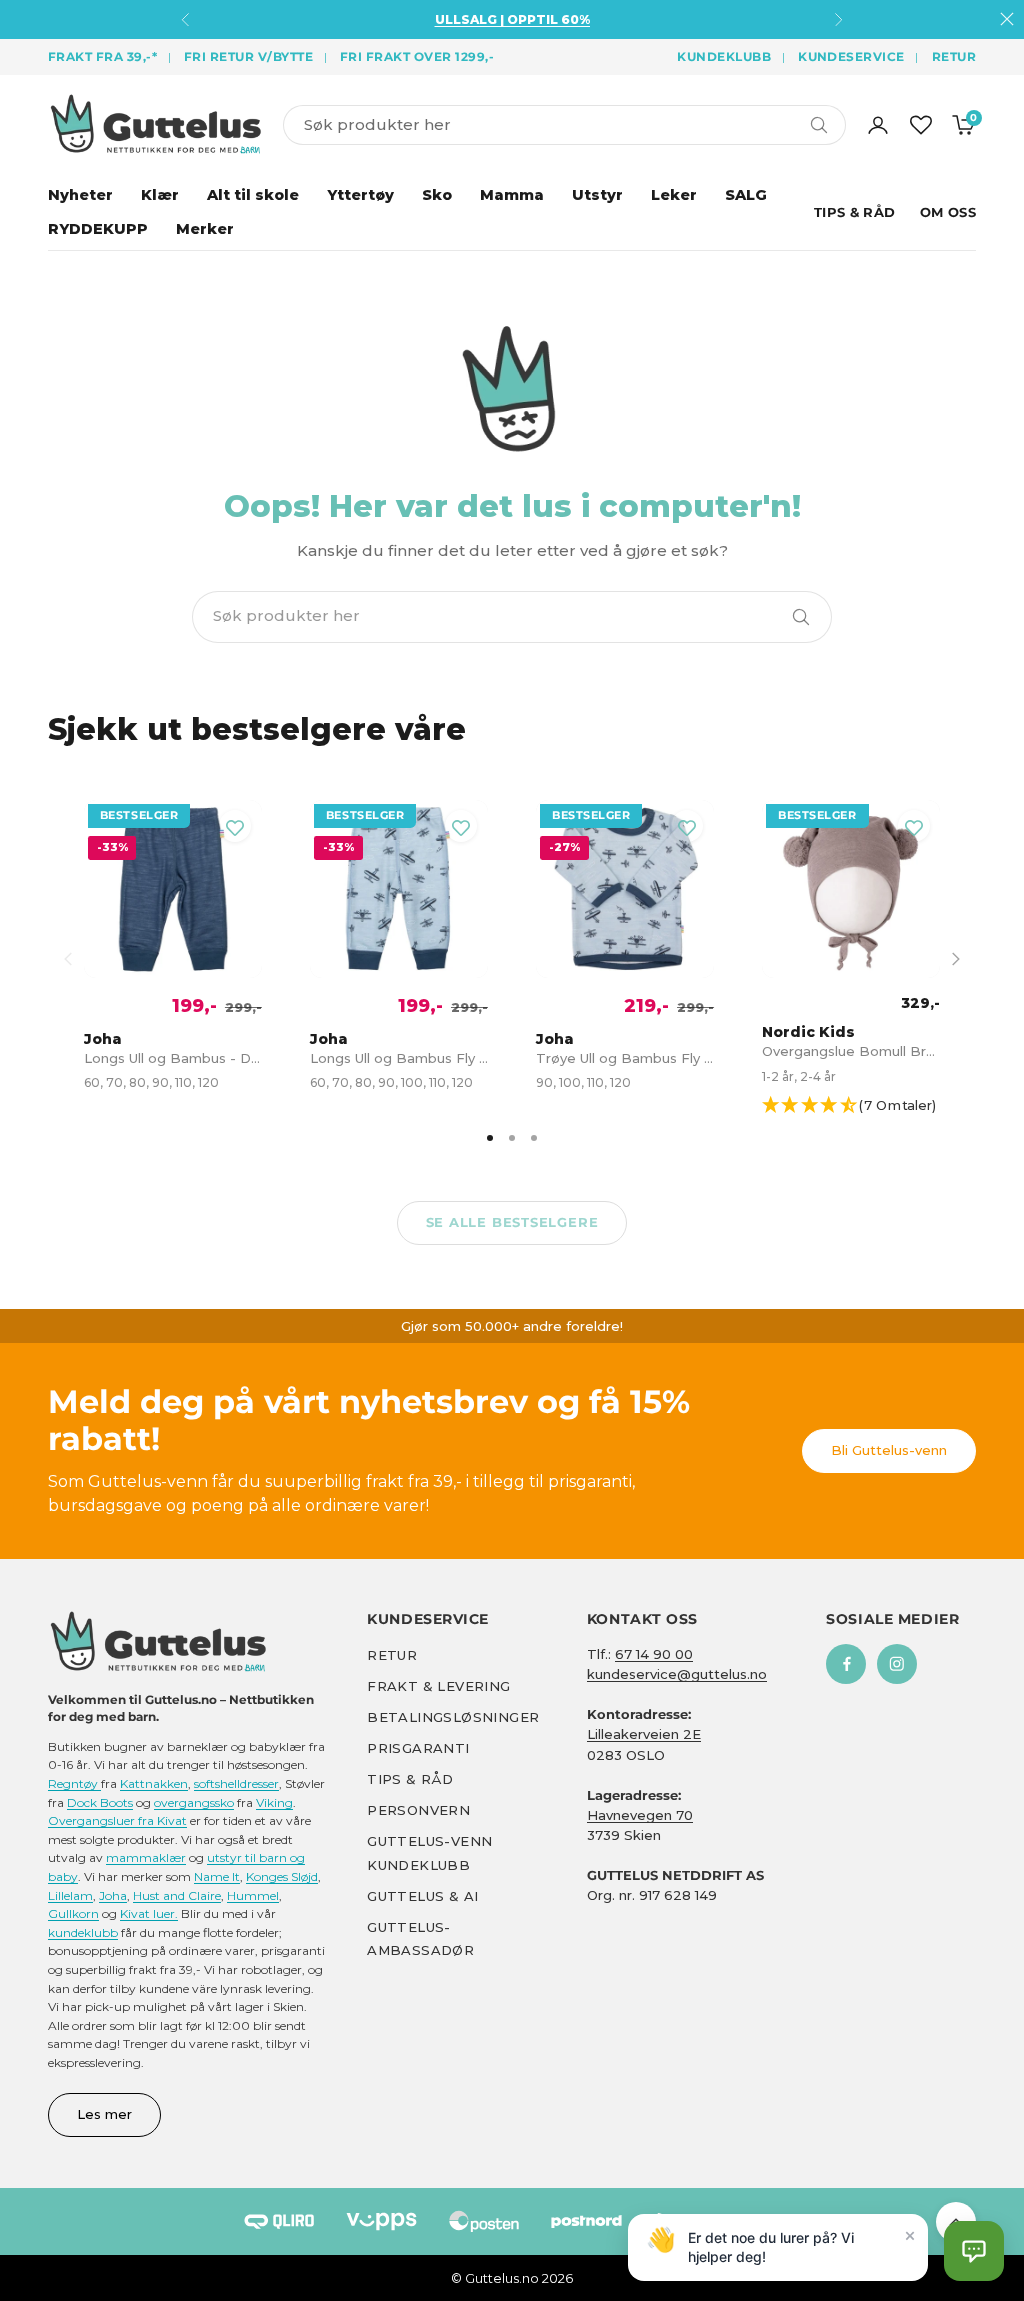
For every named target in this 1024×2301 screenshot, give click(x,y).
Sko (437, 195)
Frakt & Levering (438, 1686)
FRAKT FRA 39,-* (102, 56)
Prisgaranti (418, 1748)
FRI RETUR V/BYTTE (248, 56)
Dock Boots (100, 1802)
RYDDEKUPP (98, 229)
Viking (274, 1802)
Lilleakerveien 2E (644, 1734)
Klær (160, 195)
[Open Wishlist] (921, 125)
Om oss (948, 212)
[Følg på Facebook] (846, 1664)
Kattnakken (154, 1783)
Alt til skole (253, 195)
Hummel (253, 1895)
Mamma (512, 195)
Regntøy (74, 1783)
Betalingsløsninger (453, 1717)
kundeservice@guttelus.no (677, 1674)
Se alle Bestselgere (512, 1222)
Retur (954, 56)
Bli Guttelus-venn (889, 1450)
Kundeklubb (724, 56)
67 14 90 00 (654, 1654)
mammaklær (146, 1857)
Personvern (418, 1810)
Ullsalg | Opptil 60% (512, 19)
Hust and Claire (177, 1895)
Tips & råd (410, 1779)
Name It (217, 1876)
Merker (205, 229)
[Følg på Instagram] (897, 1664)
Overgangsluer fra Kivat (117, 1820)
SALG (746, 195)
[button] (858, 1105)
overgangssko (194, 1802)
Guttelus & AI (422, 1896)
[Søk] (801, 617)
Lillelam (70, 1895)
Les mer (104, 2114)
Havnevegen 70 (640, 1815)
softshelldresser (236, 1783)
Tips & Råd (855, 212)
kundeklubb (83, 1932)
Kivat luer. (149, 1913)
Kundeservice (851, 56)
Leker (674, 195)
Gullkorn (73, 1913)
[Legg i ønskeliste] (235, 826)
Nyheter (80, 195)
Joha (113, 1895)
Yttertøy (360, 195)
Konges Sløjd (282, 1876)
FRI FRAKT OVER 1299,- (417, 56)
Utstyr (597, 195)
